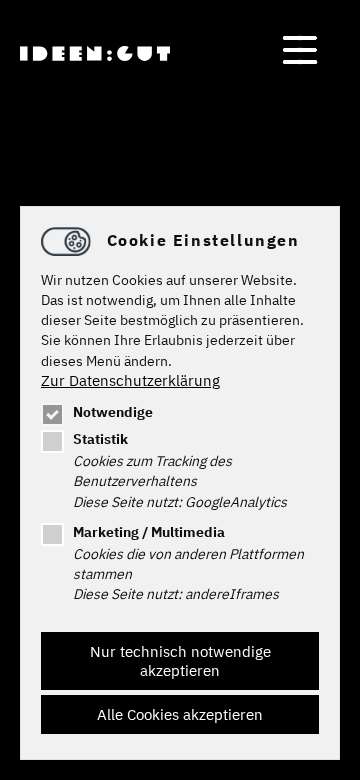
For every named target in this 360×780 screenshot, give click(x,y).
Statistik (100, 439)
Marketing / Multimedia (149, 532)
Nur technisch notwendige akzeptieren (180, 661)
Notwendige (113, 412)
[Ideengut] (95, 53)
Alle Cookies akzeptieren (180, 714)
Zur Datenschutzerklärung (130, 380)
